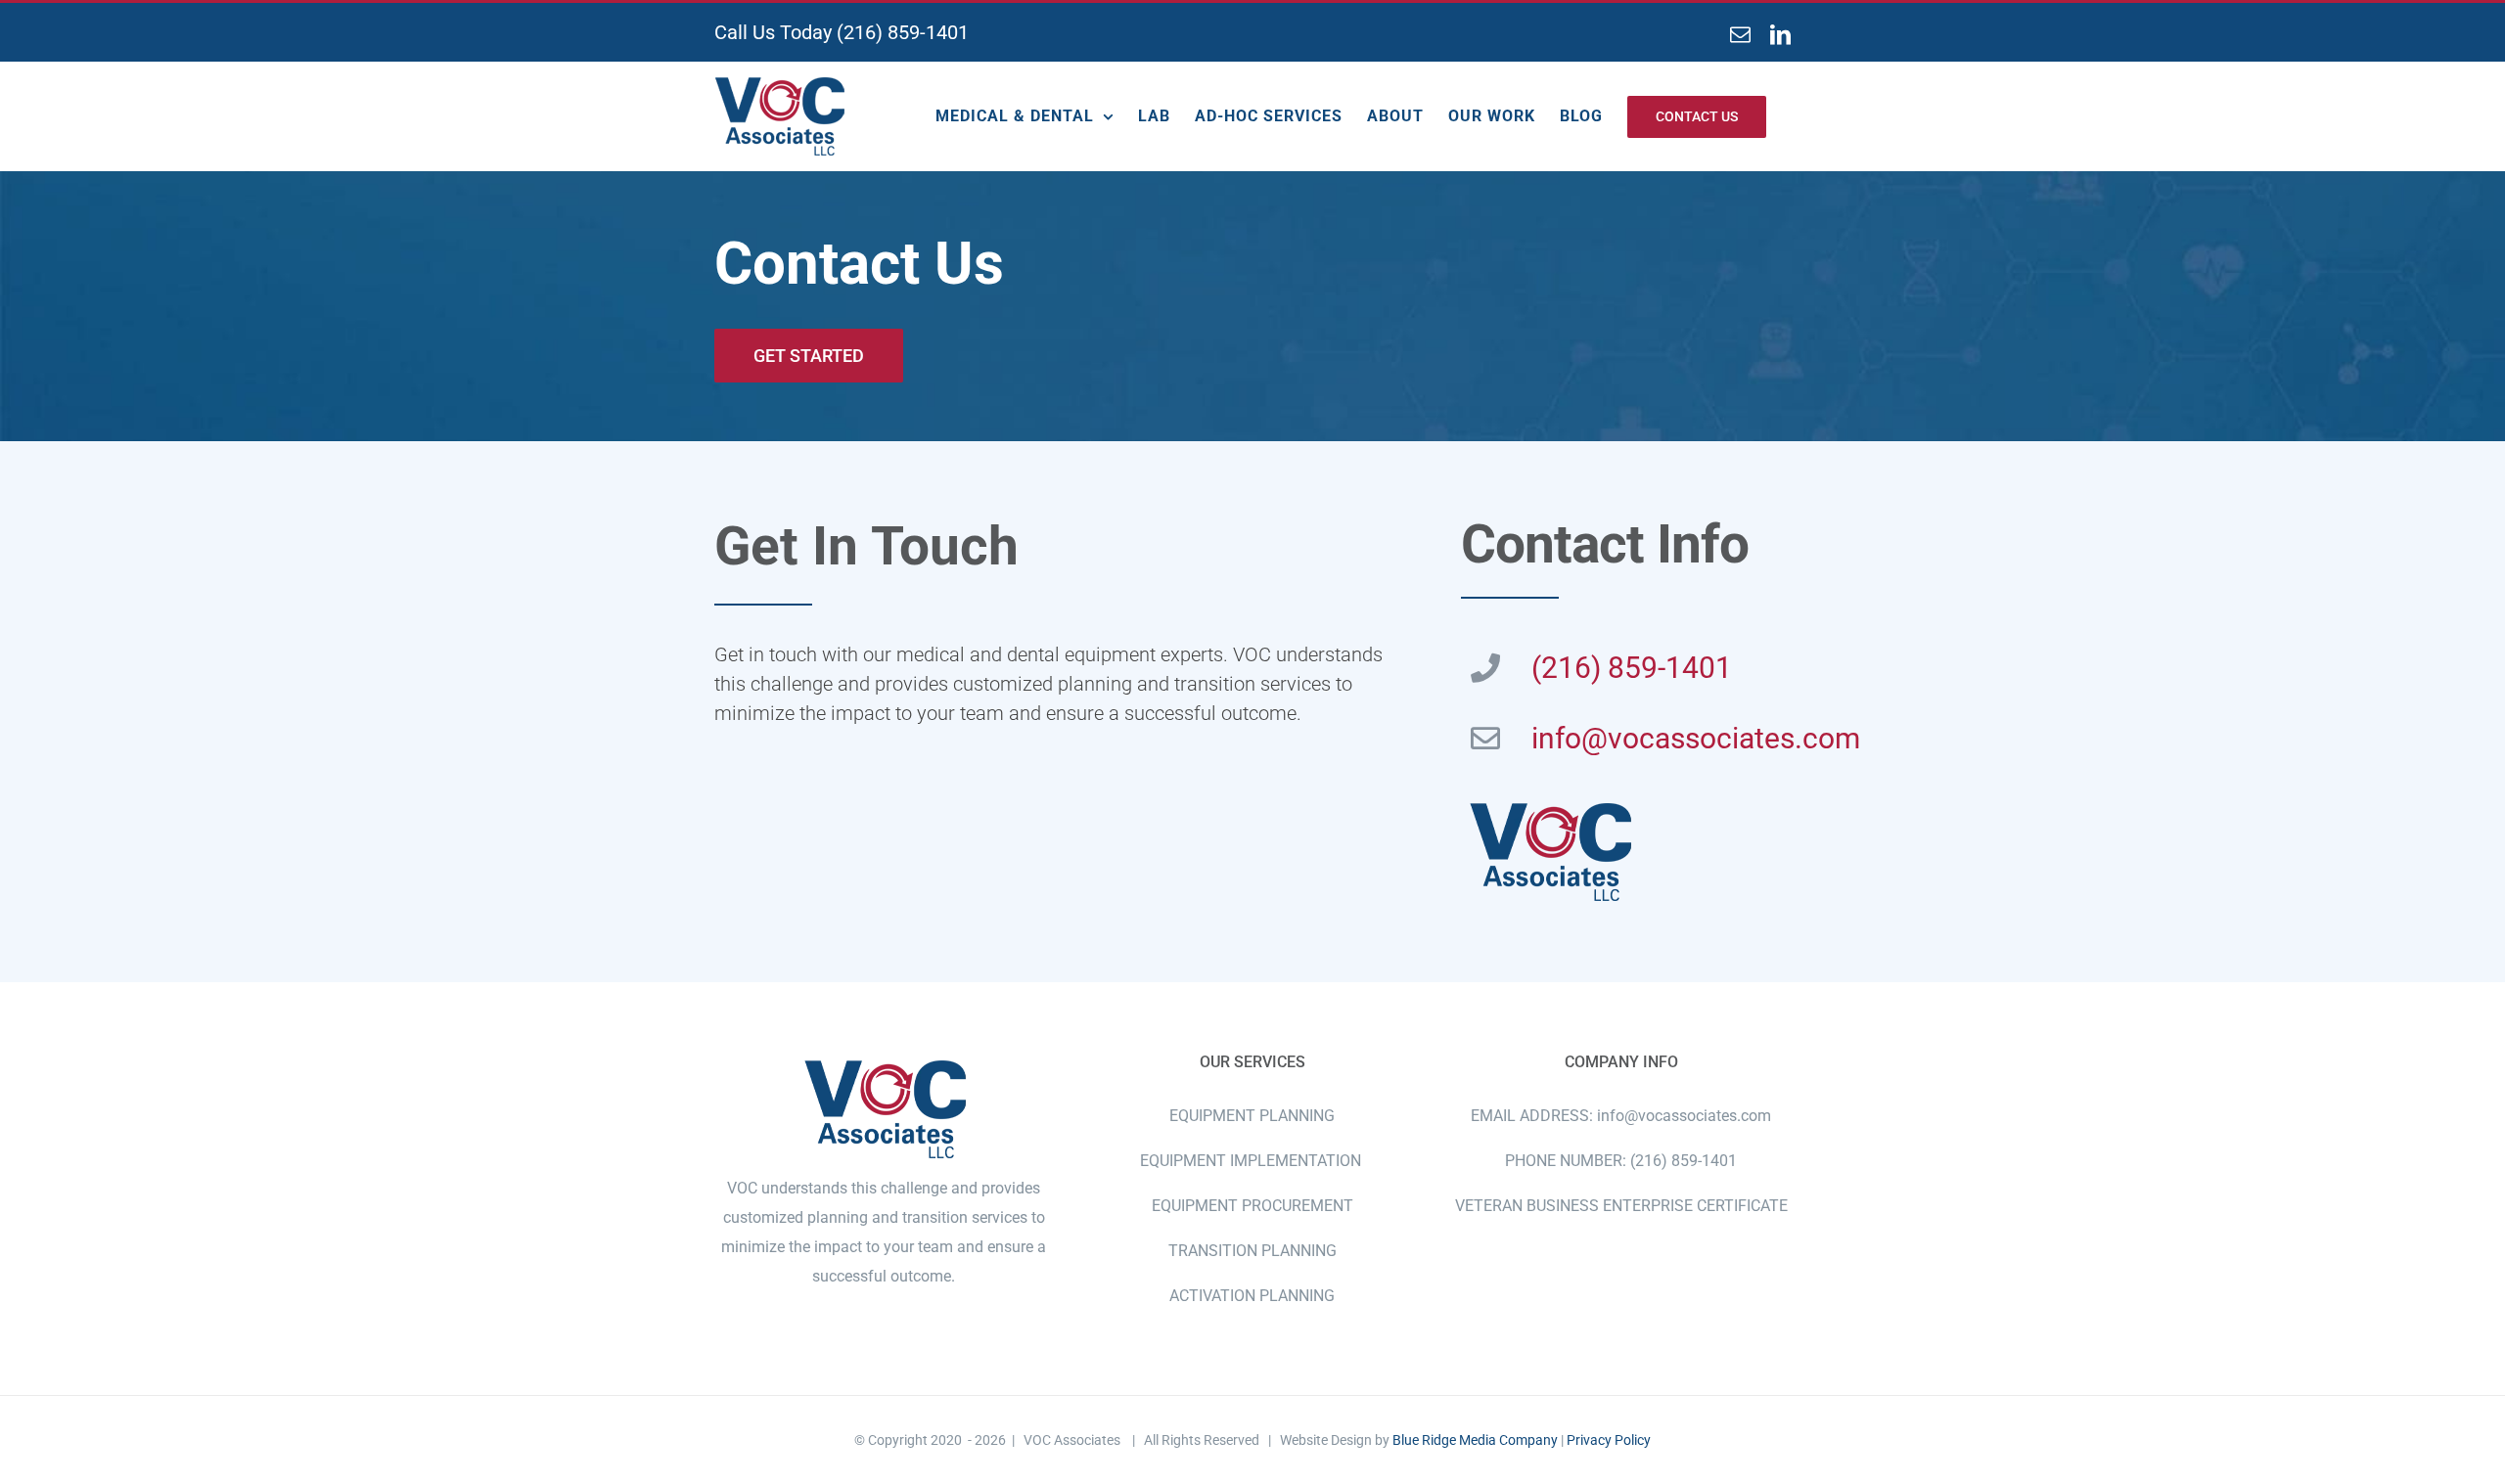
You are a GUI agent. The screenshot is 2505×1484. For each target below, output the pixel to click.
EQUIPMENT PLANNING (1252, 1116)
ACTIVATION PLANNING (1252, 1296)
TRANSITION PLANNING (1252, 1251)
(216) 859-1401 (903, 32)
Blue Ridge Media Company (1475, 1440)
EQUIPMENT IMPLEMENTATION (1252, 1161)
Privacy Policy (1609, 1440)
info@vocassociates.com (1696, 738)
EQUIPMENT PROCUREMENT (1252, 1206)
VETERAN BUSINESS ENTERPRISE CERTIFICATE (1621, 1206)
